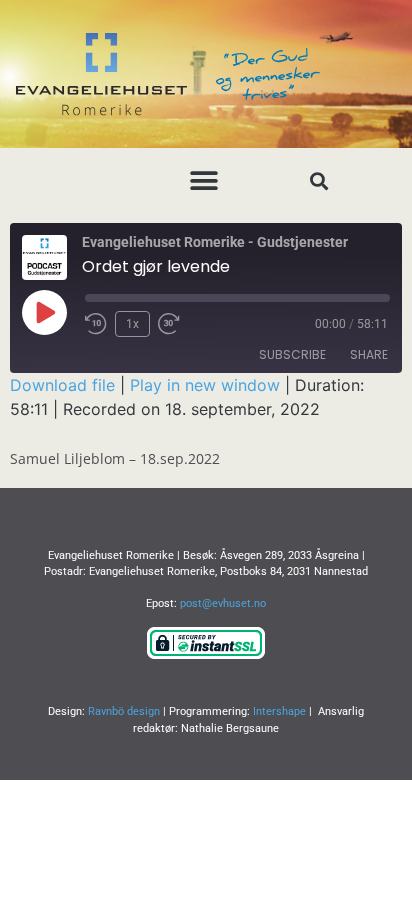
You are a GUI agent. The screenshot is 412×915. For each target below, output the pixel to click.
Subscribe (292, 354)
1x (132, 324)
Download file (62, 385)
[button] (204, 180)
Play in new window (205, 385)
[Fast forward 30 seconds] (174, 324)
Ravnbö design (124, 711)
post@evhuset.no (223, 603)
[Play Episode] (44, 312)
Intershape (279, 711)
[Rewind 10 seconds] (96, 324)
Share (369, 354)
